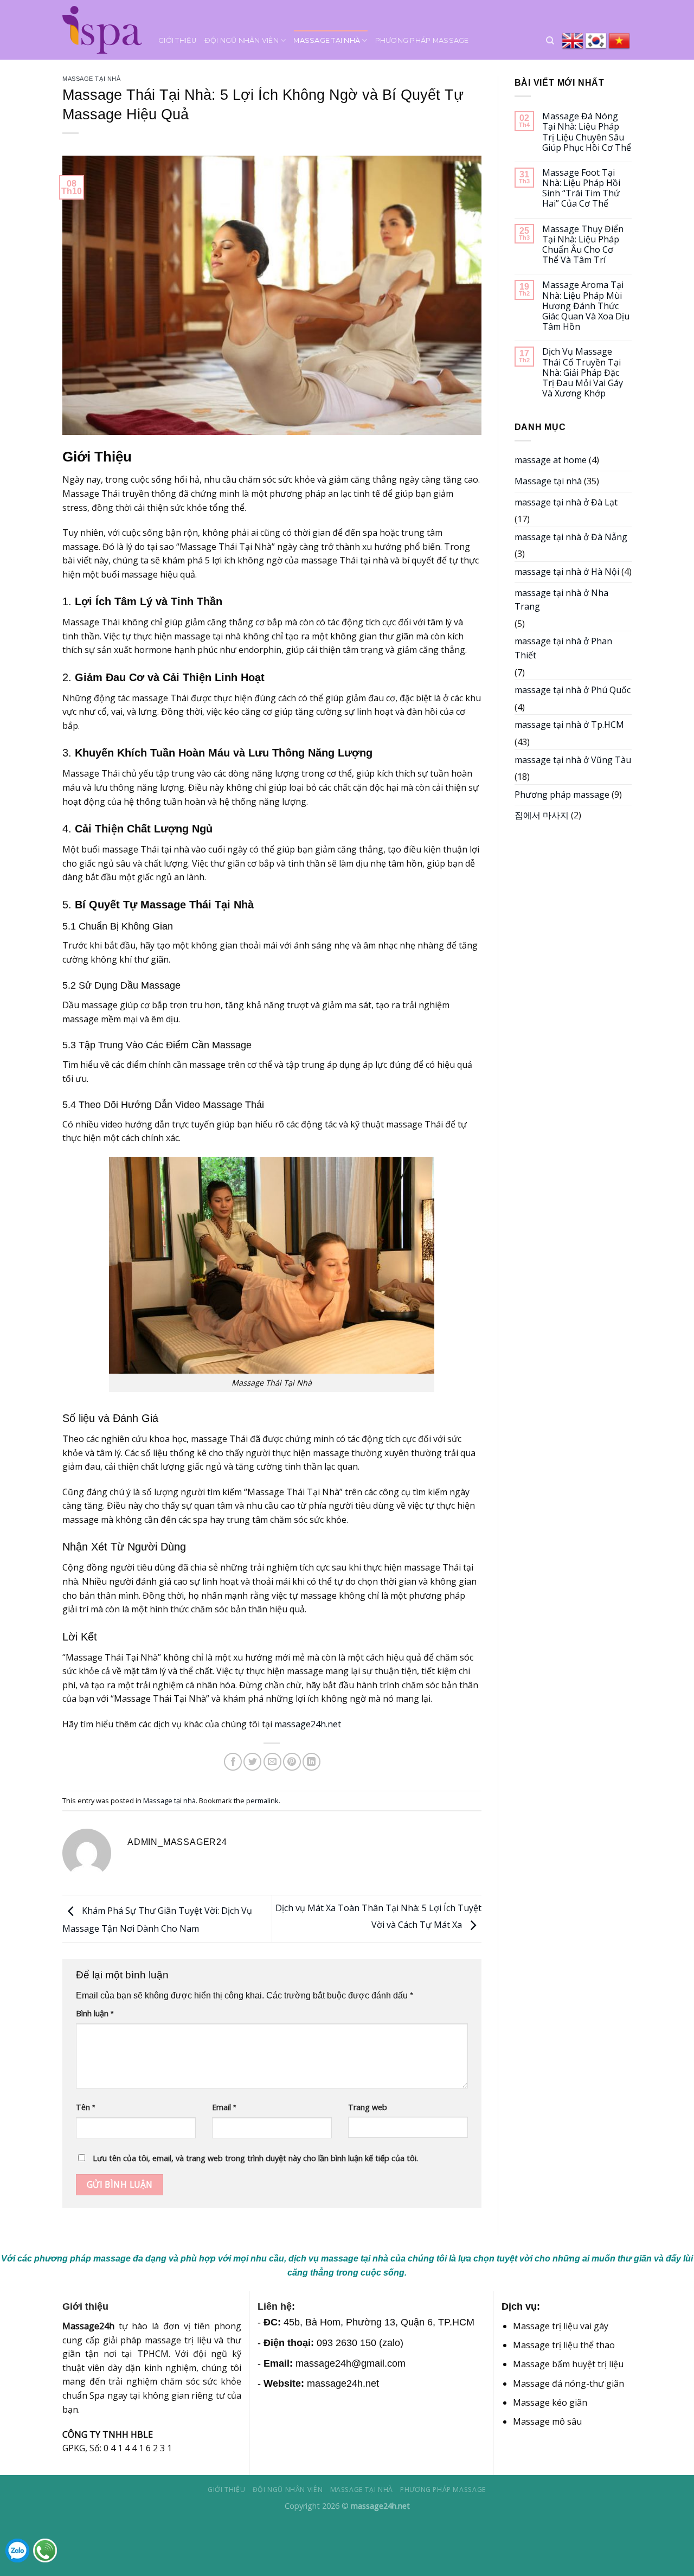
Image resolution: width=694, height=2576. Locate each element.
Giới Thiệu (178, 40)
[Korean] (597, 41)
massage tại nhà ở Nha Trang (561, 600)
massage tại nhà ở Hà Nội (567, 572)
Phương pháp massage (422, 40)
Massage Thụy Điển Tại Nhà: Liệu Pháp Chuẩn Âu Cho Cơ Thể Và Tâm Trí (583, 245)
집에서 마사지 (542, 815)
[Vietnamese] (620, 41)
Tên (85, 2107)
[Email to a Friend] (272, 1762)
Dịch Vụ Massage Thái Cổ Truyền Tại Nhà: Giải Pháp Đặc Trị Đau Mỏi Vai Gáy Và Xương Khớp (583, 373)
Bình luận (95, 2013)
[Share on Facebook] (233, 1762)
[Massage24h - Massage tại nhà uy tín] (102, 30)
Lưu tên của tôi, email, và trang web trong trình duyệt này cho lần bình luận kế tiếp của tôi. (255, 2158)
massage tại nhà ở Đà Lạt (566, 502)
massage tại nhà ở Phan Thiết (563, 648)
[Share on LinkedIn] (311, 1762)
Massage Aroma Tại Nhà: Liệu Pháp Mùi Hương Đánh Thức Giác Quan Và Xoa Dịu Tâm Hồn (586, 306)
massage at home (551, 460)
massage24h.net (308, 1724)
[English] (573, 41)
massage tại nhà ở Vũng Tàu (573, 760)
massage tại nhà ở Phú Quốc (573, 690)
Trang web (368, 2107)
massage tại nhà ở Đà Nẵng (571, 537)
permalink (262, 1800)
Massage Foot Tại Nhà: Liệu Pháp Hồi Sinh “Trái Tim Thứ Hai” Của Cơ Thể (581, 188)
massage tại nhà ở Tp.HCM (569, 725)
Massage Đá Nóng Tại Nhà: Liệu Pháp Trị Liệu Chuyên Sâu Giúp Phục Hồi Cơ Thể (587, 132)
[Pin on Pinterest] (292, 1762)
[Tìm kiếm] (550, 41)
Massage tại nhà (327, 40)
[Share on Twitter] (252, 1762)
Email (224, 2107)
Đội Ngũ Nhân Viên (242, 40)
